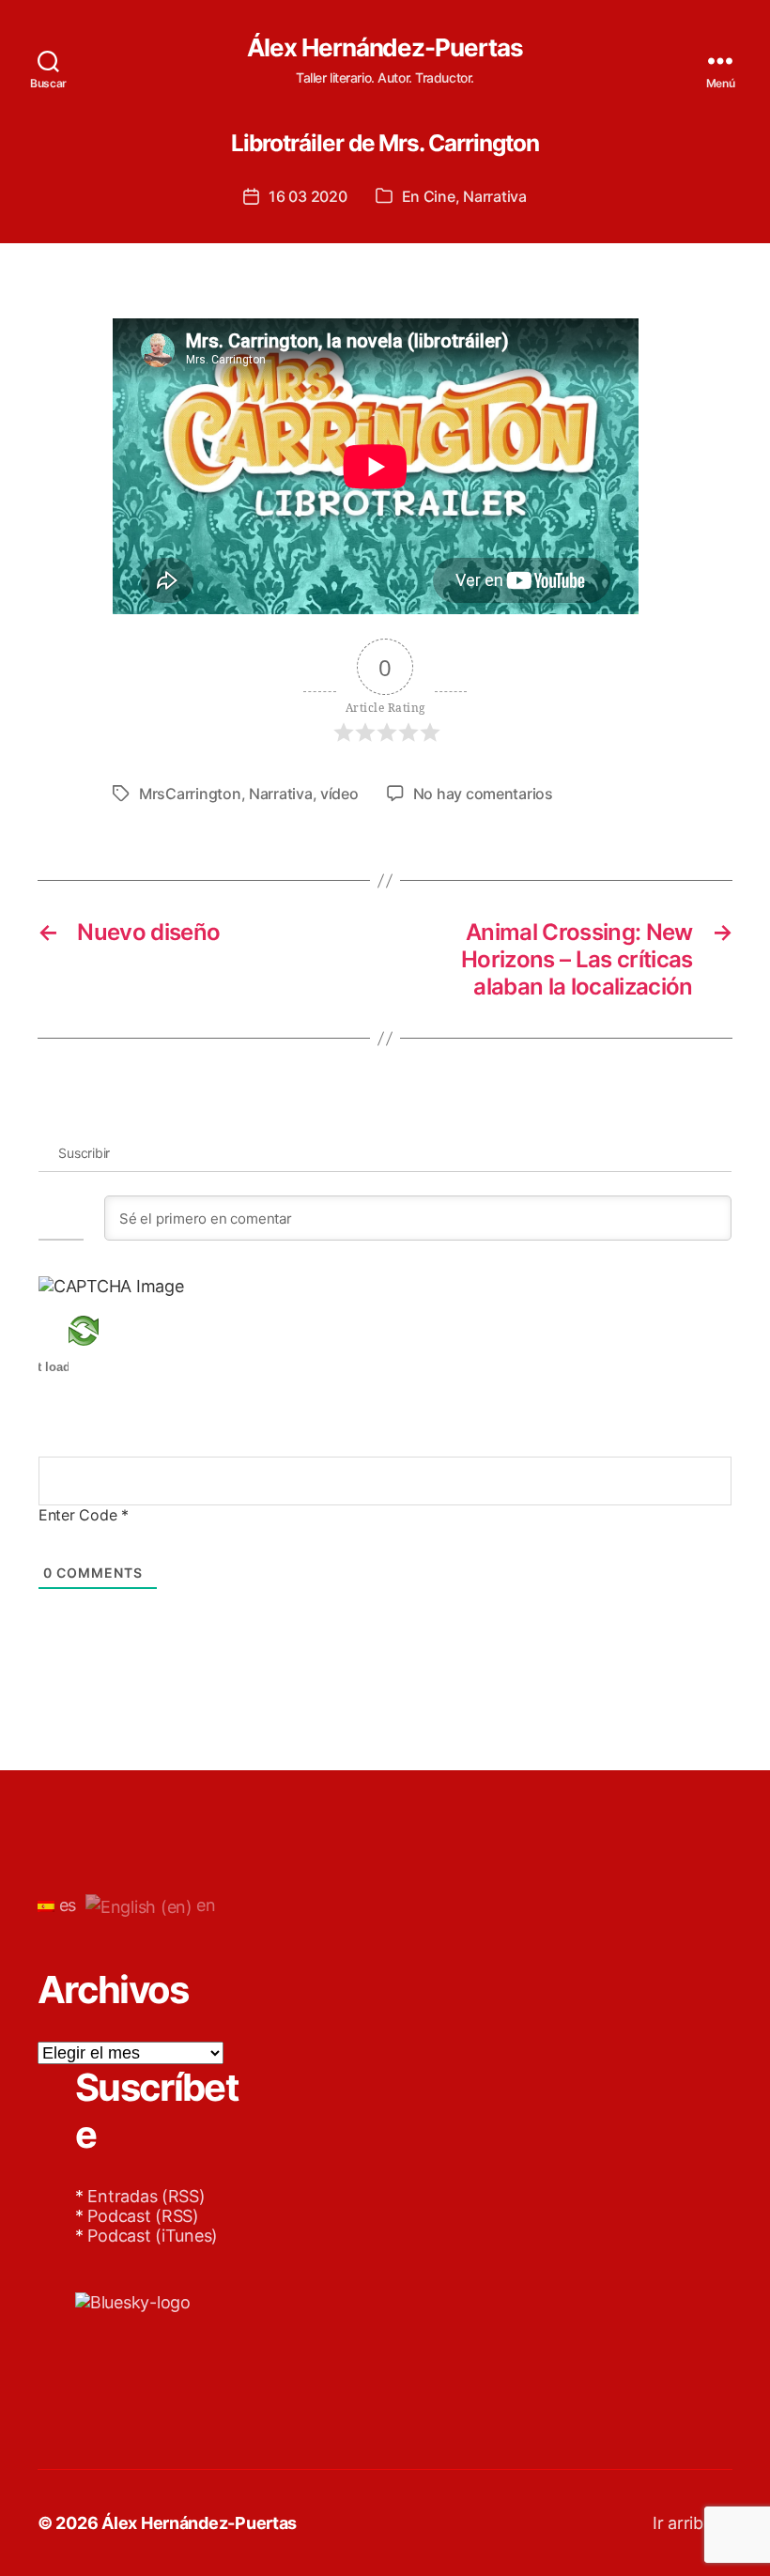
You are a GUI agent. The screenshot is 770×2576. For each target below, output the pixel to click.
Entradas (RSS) (146, 2196)
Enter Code (84, 1515)
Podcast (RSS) (143, 2216)
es (65, 1905)
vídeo (339, 794)
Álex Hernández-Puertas (385, 48)
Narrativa (495, 196)
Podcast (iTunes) (153, 2236)
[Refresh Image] (111, 1331)
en (204, 1905)
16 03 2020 (308, 196)
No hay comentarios (483, 794)
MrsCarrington (190, 794)
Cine (439, 196)
